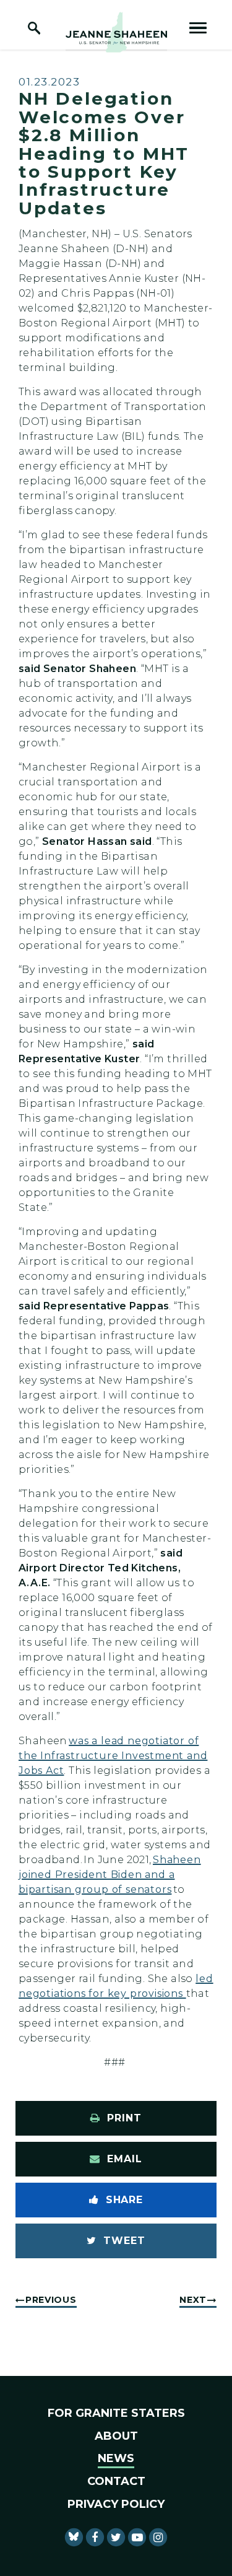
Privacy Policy (116, 2504)
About (116, 2436)
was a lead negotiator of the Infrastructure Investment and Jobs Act (113, 1756)
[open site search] (34, 28)
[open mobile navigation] (198, 28)
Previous (51, 2300)
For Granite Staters (116, 2413)
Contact (116, 2481)
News (116, 2458)
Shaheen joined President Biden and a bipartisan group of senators (110, 1875)
